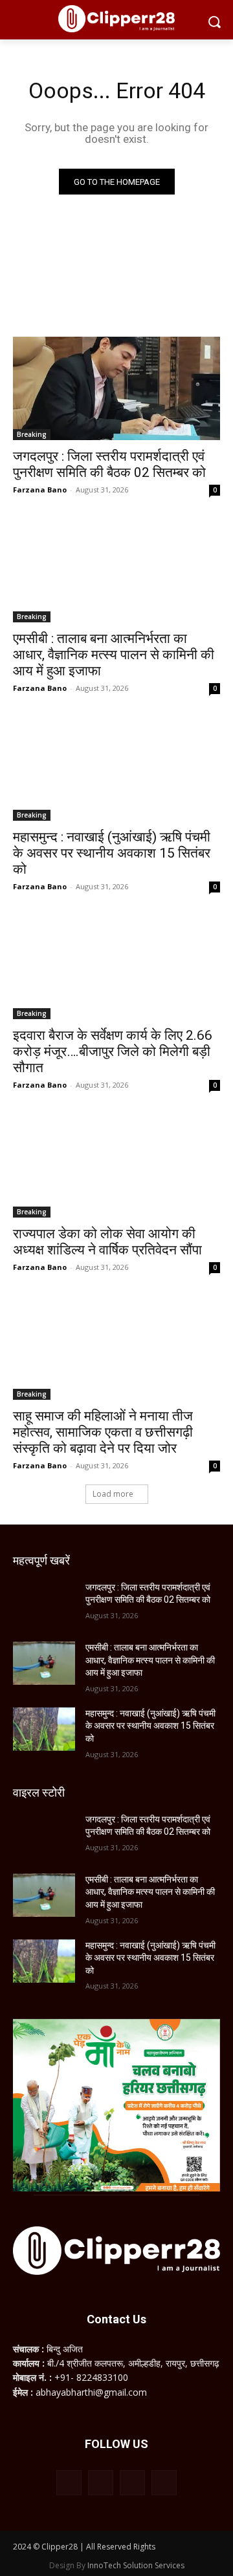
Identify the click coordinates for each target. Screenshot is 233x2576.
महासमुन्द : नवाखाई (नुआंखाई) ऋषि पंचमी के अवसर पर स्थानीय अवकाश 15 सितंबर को (112, 853)
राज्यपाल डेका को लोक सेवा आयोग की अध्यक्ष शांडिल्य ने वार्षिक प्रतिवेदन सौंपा (107, 1242)
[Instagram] (101, 2483)
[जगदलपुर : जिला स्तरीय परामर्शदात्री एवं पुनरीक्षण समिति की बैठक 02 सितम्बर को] (116, 388)
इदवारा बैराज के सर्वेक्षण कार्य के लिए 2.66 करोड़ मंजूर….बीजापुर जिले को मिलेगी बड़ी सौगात (113, 1051)
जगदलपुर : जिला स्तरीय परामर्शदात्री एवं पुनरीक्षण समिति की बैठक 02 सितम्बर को (109, 464)
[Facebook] (69, 2483)
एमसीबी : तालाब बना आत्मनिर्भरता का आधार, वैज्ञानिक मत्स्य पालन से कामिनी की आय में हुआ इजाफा (114, 655)
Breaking (32, 434)
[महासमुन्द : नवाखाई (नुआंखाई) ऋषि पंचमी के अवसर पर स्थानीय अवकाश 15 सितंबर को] (116, 769)
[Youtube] (164, 2483)
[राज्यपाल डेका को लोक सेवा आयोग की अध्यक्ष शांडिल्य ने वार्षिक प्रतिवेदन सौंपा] (116, 1166)
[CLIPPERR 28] (116, 19)
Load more (113, 1494)
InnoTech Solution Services (136, 2565)
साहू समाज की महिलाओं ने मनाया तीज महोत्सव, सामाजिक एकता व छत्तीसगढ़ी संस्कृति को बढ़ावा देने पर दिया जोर (103, 1432)
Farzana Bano (40, 490)
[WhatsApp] (132, 2483)
